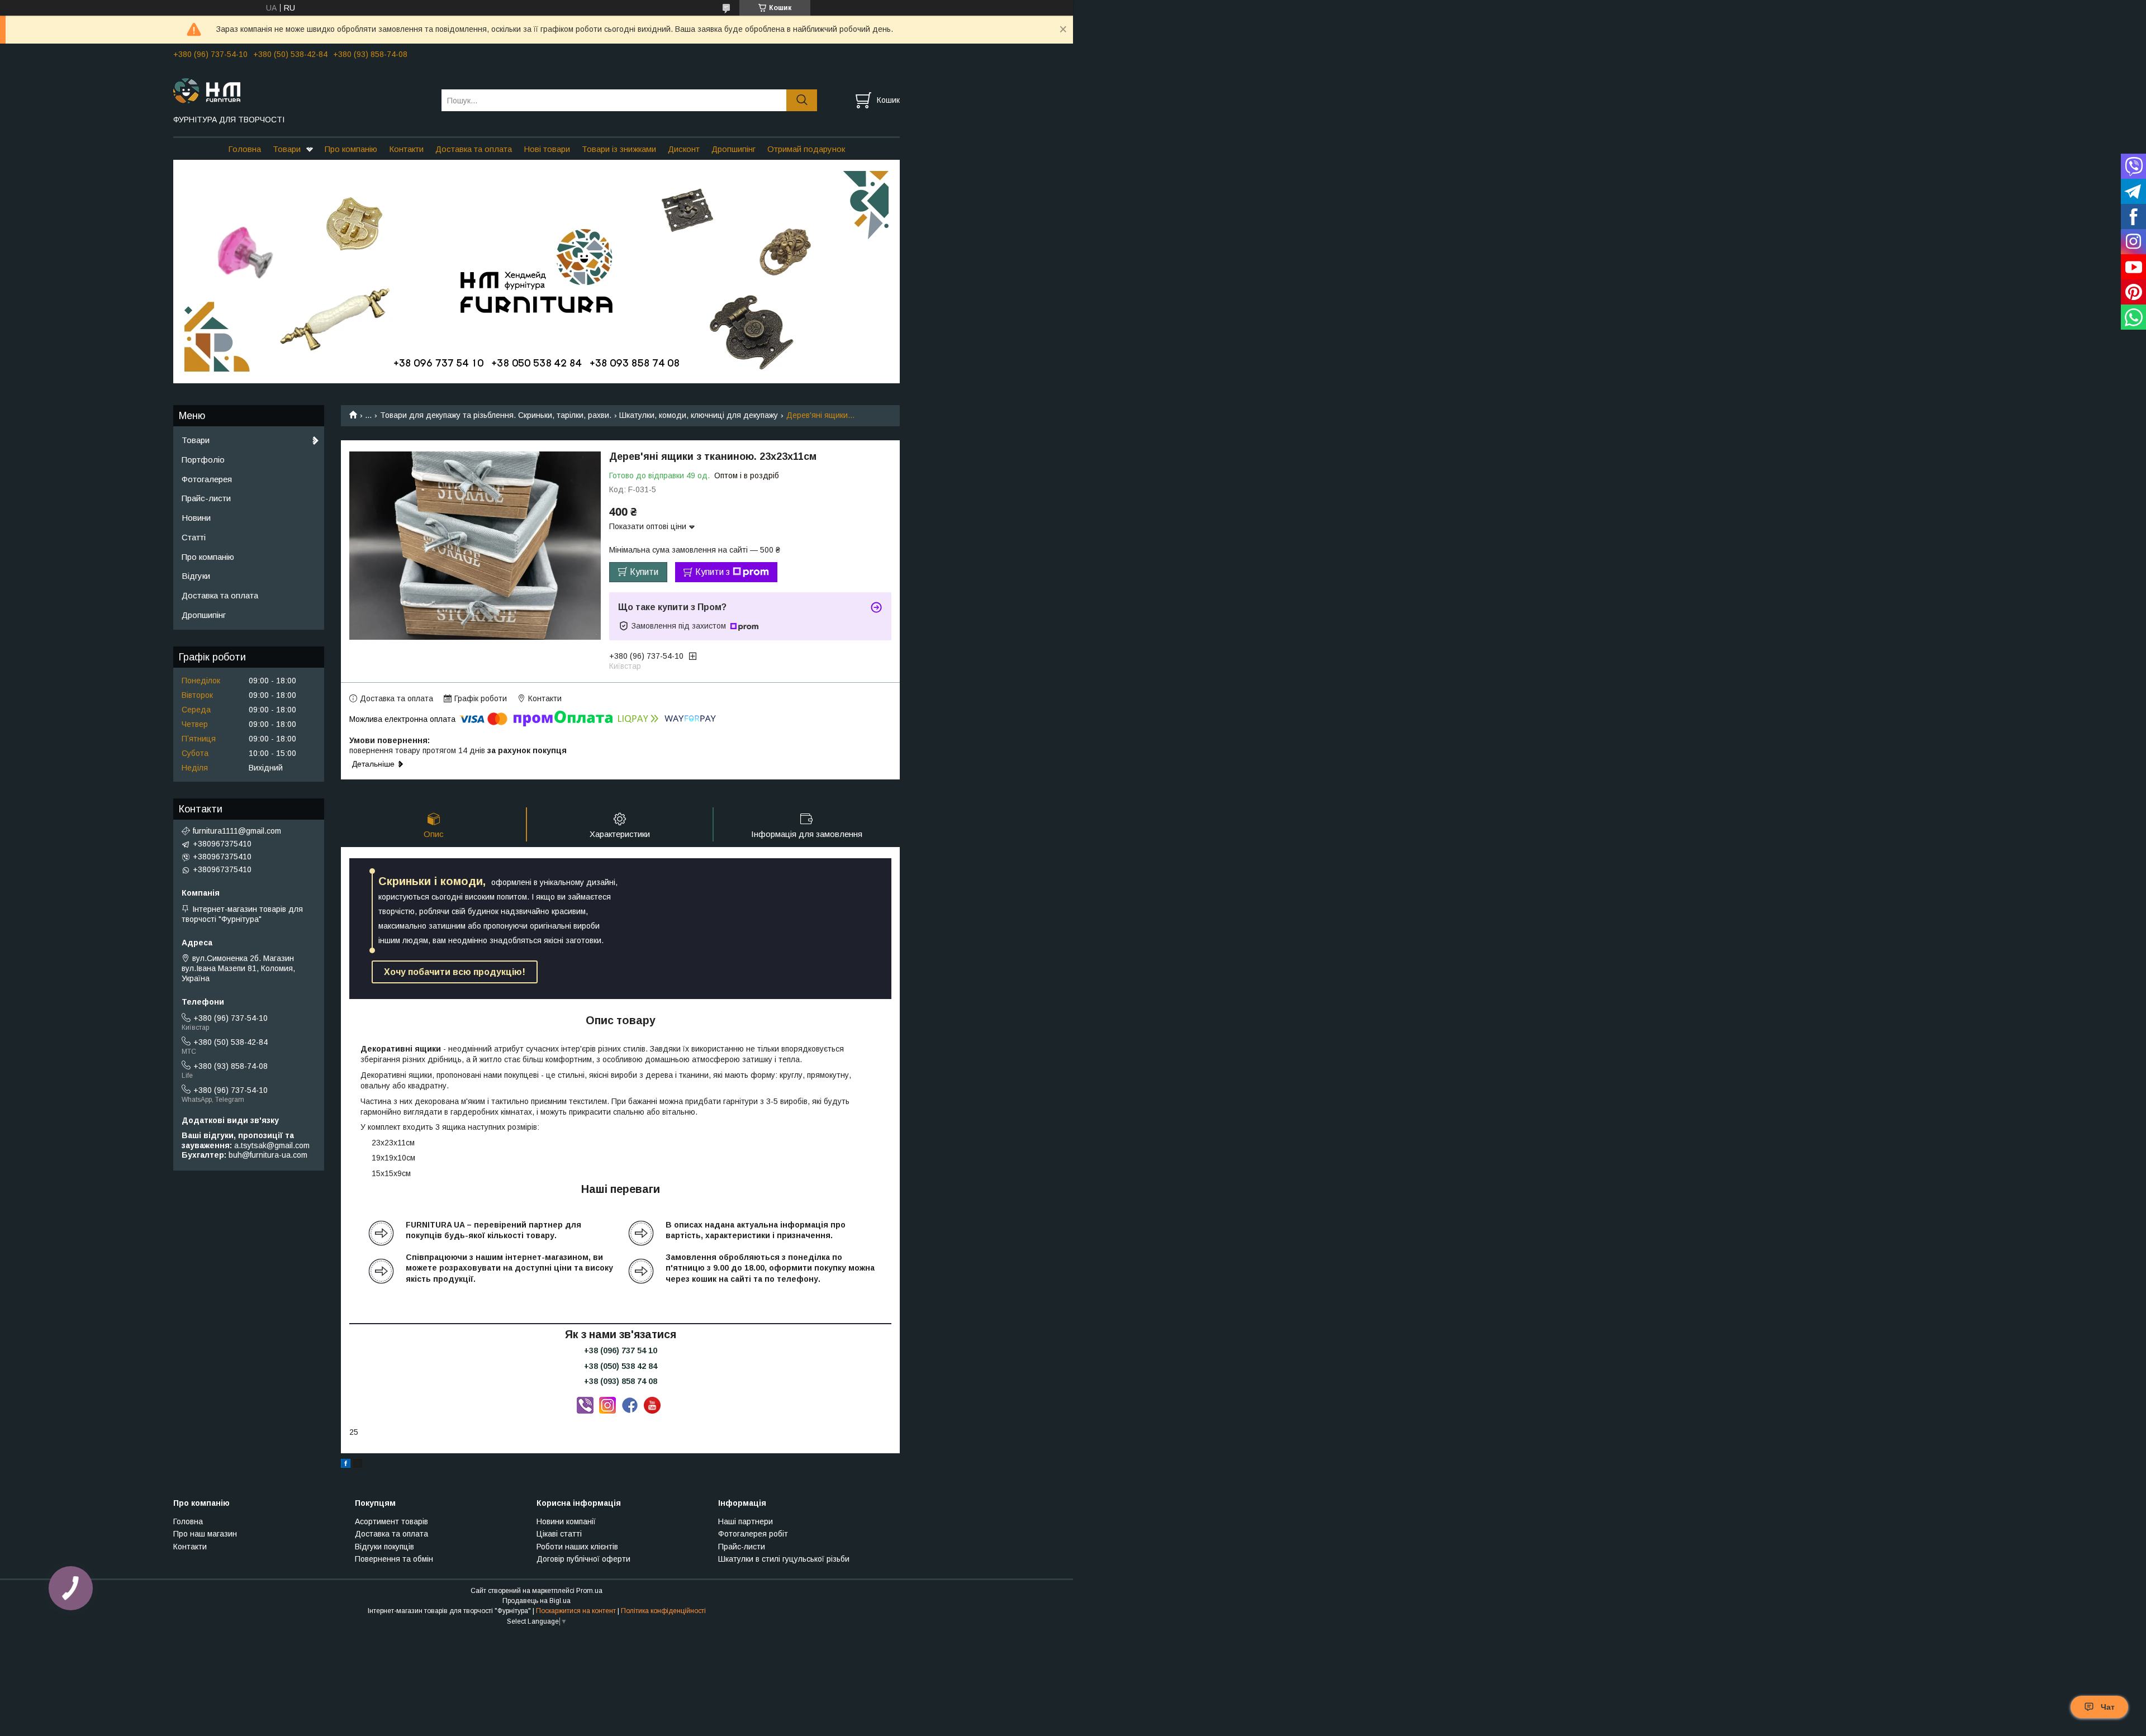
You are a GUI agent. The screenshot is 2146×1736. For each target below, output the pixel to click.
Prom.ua (589, 1591)
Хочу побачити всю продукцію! (455, 972)
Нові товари (547, 149)
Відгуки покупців (384, 1547)
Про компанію (351, 149)
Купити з (713, 572)
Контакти (406, 149)
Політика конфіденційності (663, 1611)
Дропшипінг (733, 149)
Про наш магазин (205, 1534)
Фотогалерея (207, 479)
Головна (244, 149)
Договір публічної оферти (583, 1559)
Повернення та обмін (394, 1559)
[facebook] (346, 1465)
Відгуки (196, 576)
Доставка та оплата (474, 149)
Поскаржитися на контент (576, 1611)
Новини (196, 518)
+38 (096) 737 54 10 (621, 1350)
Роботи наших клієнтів (577, 1547)
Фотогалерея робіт (753, 1534)
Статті (194, 537)
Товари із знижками (619, 149)
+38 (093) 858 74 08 (621, 1381)
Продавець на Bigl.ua (536, 1601)
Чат (2108, 1707)
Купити (644, 572)
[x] (358, 1465)
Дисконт (684, 149)
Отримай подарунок (806, 149)
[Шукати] (802, 100)
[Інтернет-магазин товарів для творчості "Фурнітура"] (300, 90)
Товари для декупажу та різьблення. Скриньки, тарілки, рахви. (496, 415)
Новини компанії (566, 1521)
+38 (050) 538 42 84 (621, 1366)
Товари (287, 149)
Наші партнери (746, 1521)
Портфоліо (203, 460)
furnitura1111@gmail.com (237, 831)
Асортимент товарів (391, 1521)
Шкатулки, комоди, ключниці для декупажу (699, 415)
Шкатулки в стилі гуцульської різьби (784, 1559)
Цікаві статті (559, 1534)
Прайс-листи (206, 498)
